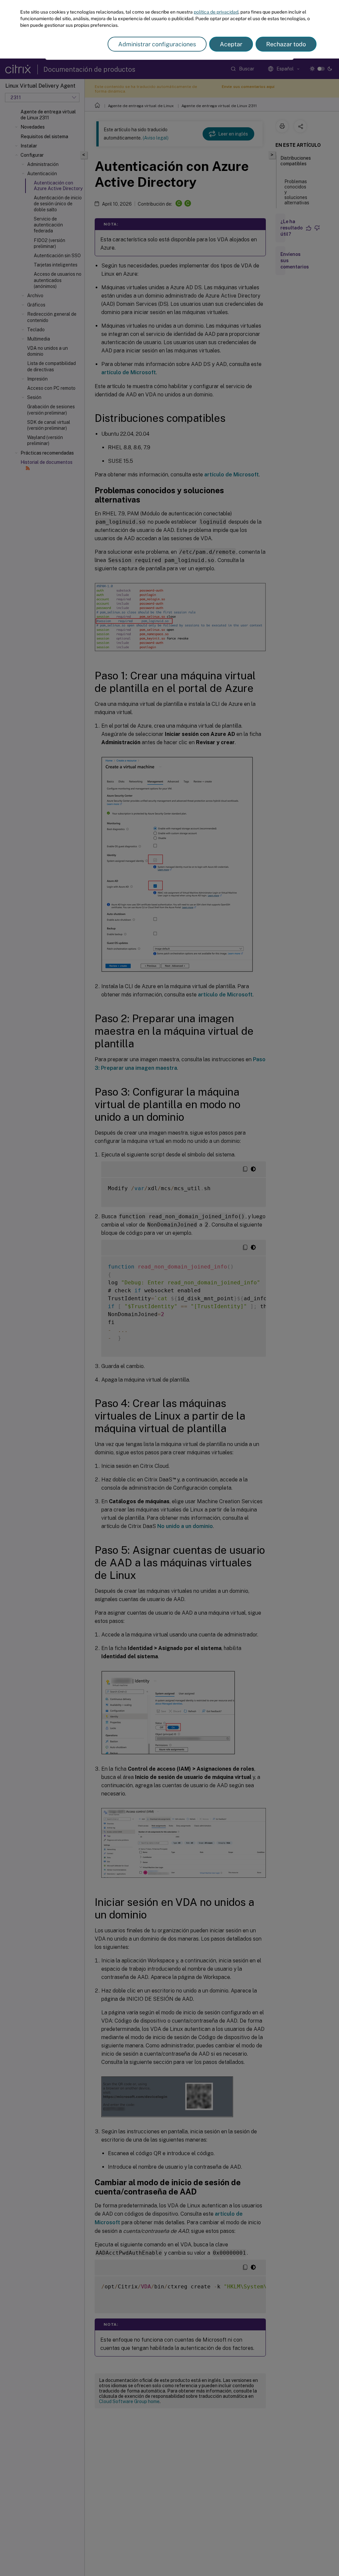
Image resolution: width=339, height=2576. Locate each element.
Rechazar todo (286, 44)
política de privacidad (216, 12)
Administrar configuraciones (157, 44)
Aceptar (231, 44)
